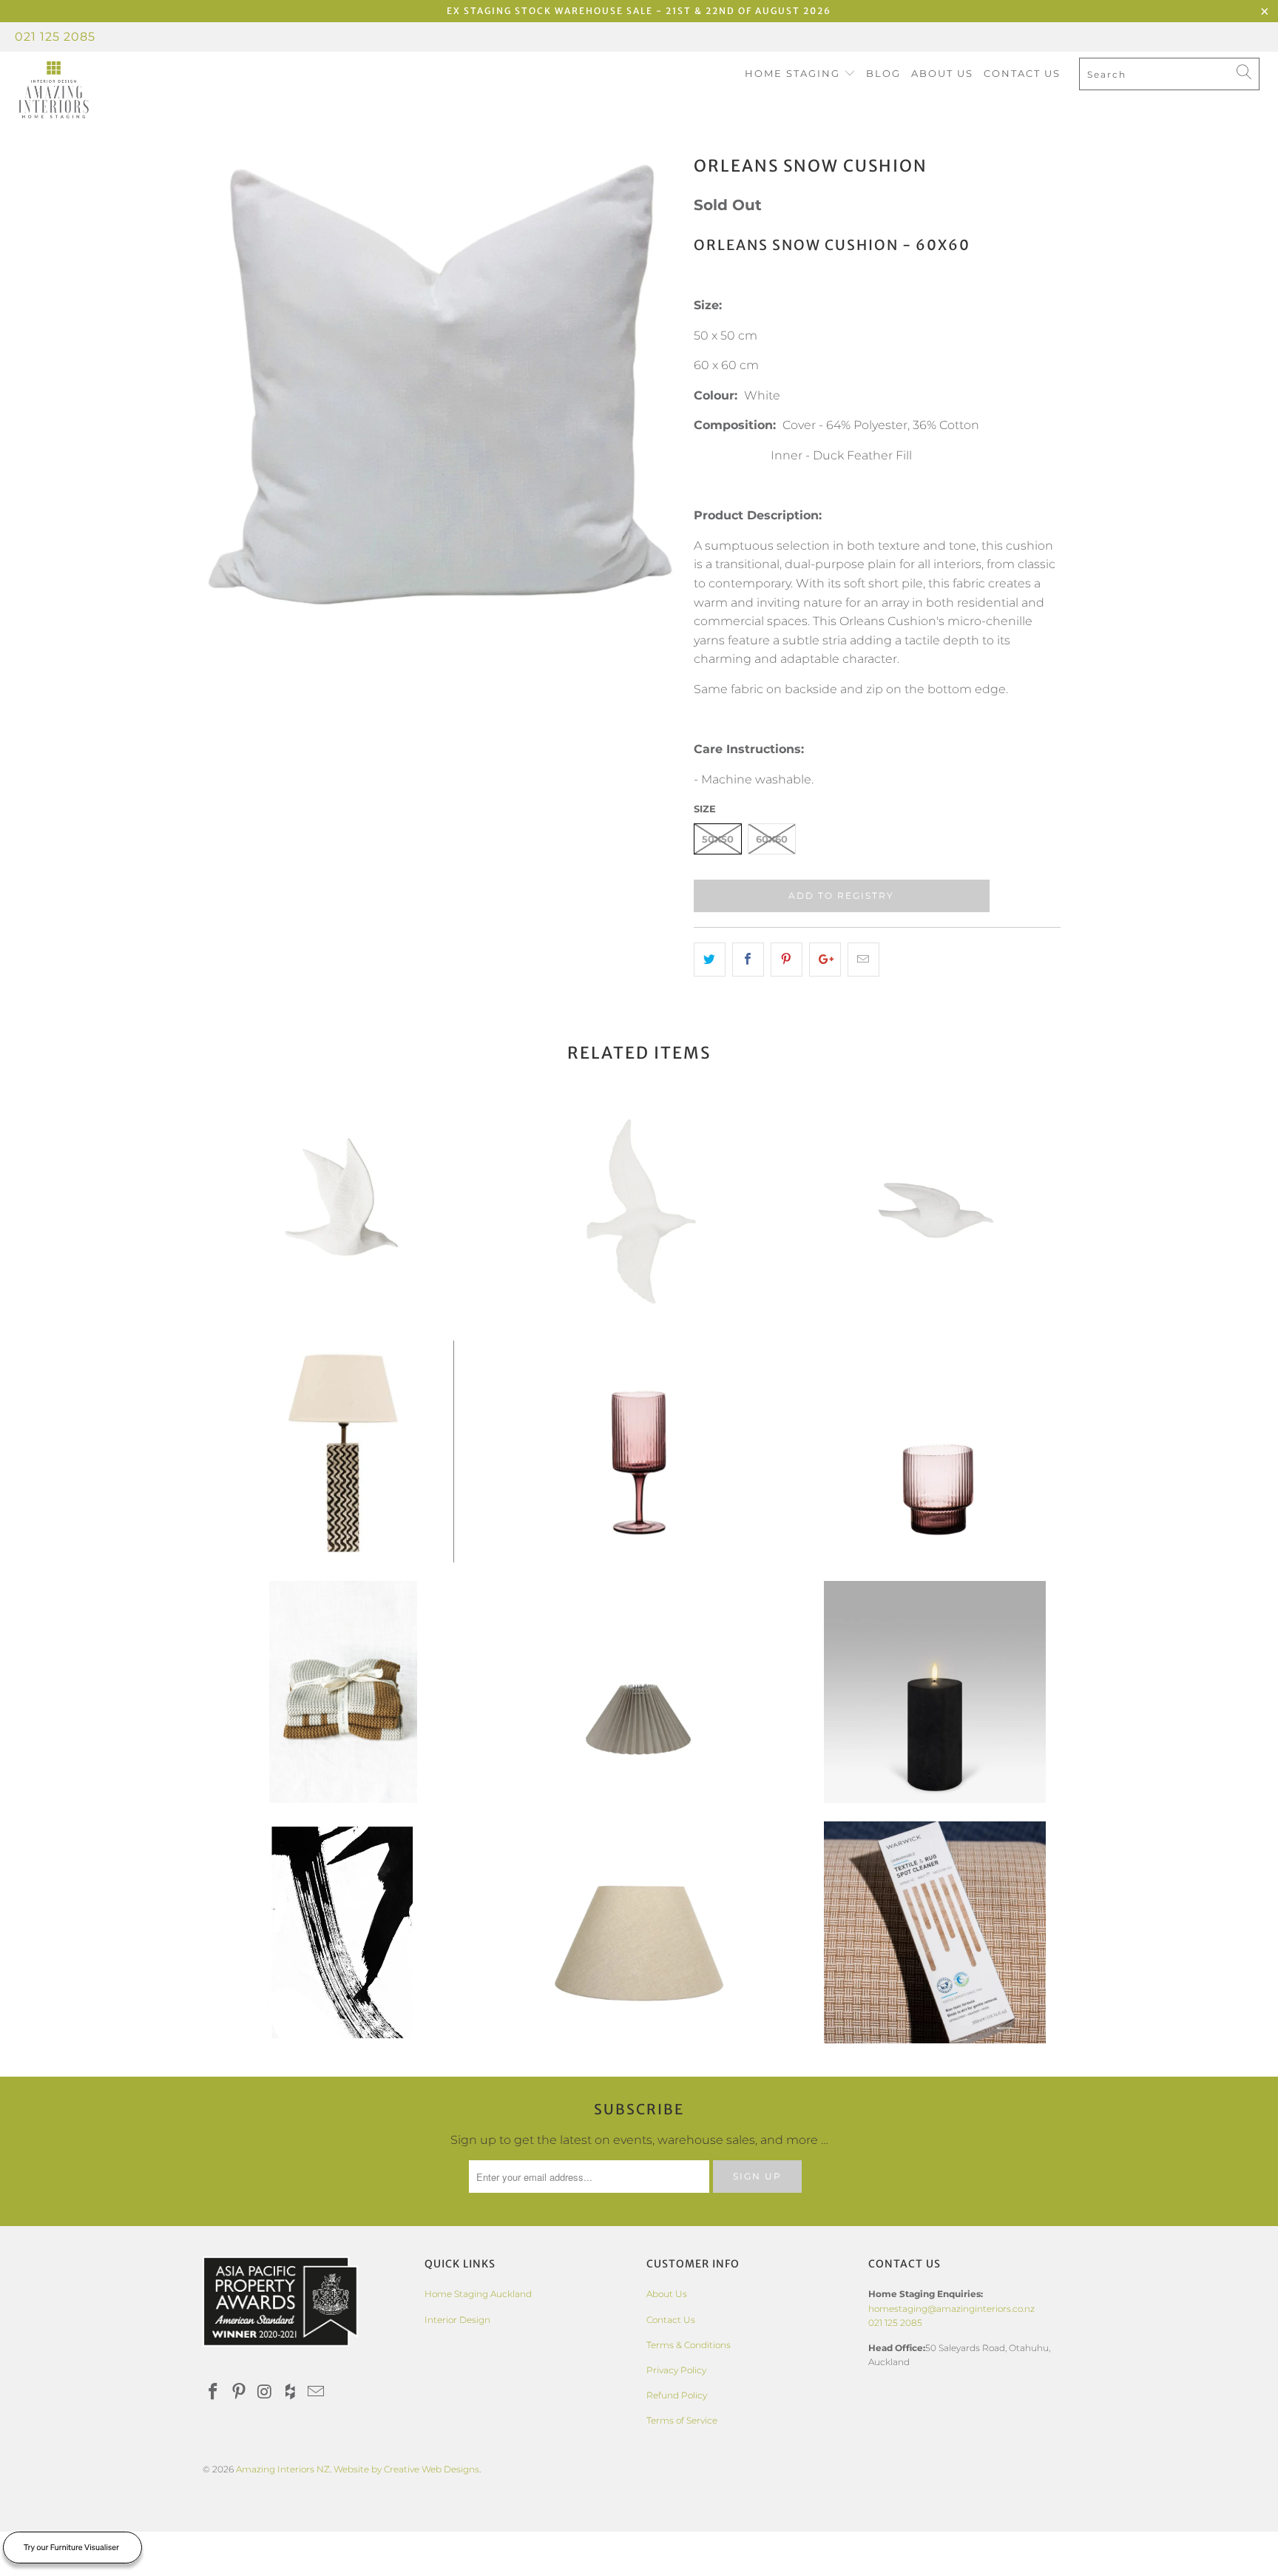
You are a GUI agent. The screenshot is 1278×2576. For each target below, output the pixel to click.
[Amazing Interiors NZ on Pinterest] (240, 2393)
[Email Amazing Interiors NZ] (317, 2393)
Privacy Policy (676, 2370)
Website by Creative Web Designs (406, 2469)
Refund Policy (677, 2395)
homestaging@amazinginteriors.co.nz (951, 2309)
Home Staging (794, 73)
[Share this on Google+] (825, 960)
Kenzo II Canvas (343, 1932)
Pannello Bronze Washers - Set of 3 (343, 1692)
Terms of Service (682, 2420)
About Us (942, 73)
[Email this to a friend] (863, 960)
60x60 (772, 839)
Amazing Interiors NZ (283, 2469)
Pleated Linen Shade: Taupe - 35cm (639, 1692)
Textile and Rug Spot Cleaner (935, 1932)
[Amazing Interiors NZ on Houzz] (291, 2393)
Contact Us (1022, 73)
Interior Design (457, 2320)
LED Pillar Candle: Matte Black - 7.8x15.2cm (935, 1692)
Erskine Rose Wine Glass (639, 1451)
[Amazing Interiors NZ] (109, 90)
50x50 (718, 839)
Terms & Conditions (689, 2345)
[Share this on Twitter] (710, 960)
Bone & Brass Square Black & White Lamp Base (343, 1451)
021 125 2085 (55, 37)
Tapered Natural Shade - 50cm (639, 1932)
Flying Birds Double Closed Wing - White (343, 1211)
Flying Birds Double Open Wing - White (639, 1211)
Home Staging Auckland (478, 2294)
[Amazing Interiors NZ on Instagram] (265, 2393)
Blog (883, 73)
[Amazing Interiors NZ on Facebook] (214, 2393)
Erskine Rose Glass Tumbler (935, 1451)
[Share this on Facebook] (748, 960)
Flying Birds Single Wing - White (935, 1211)
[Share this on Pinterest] (787, 960)
